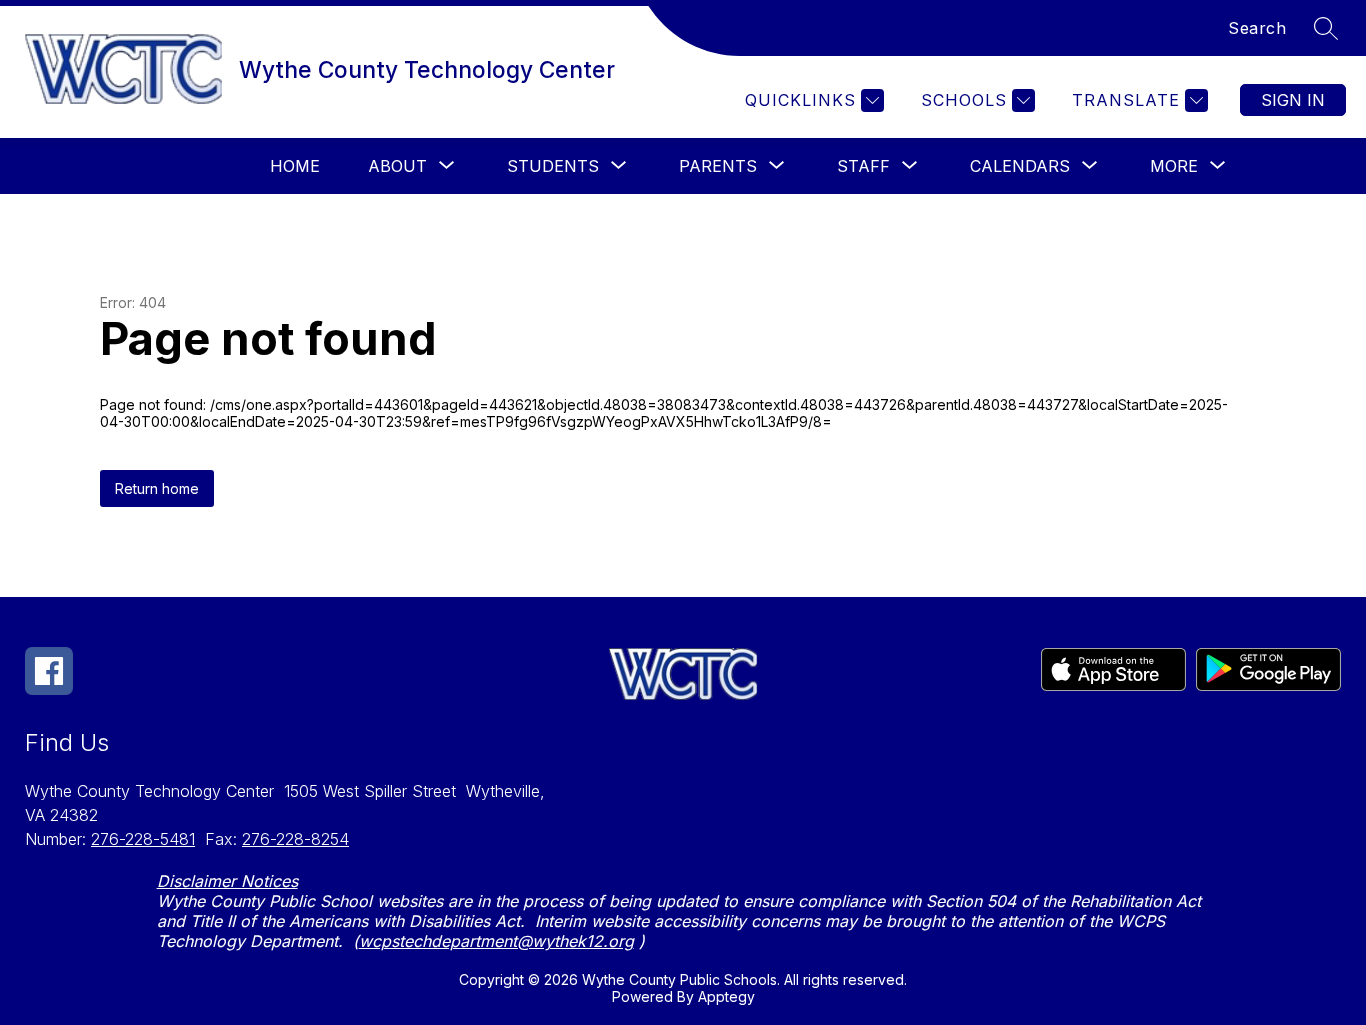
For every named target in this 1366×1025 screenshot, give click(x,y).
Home (295, 166)
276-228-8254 (295, 839)
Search (1257, 28)
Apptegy (726, 996)
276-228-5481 (143, 839)
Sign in (1293, 100)
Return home (157, 488)
